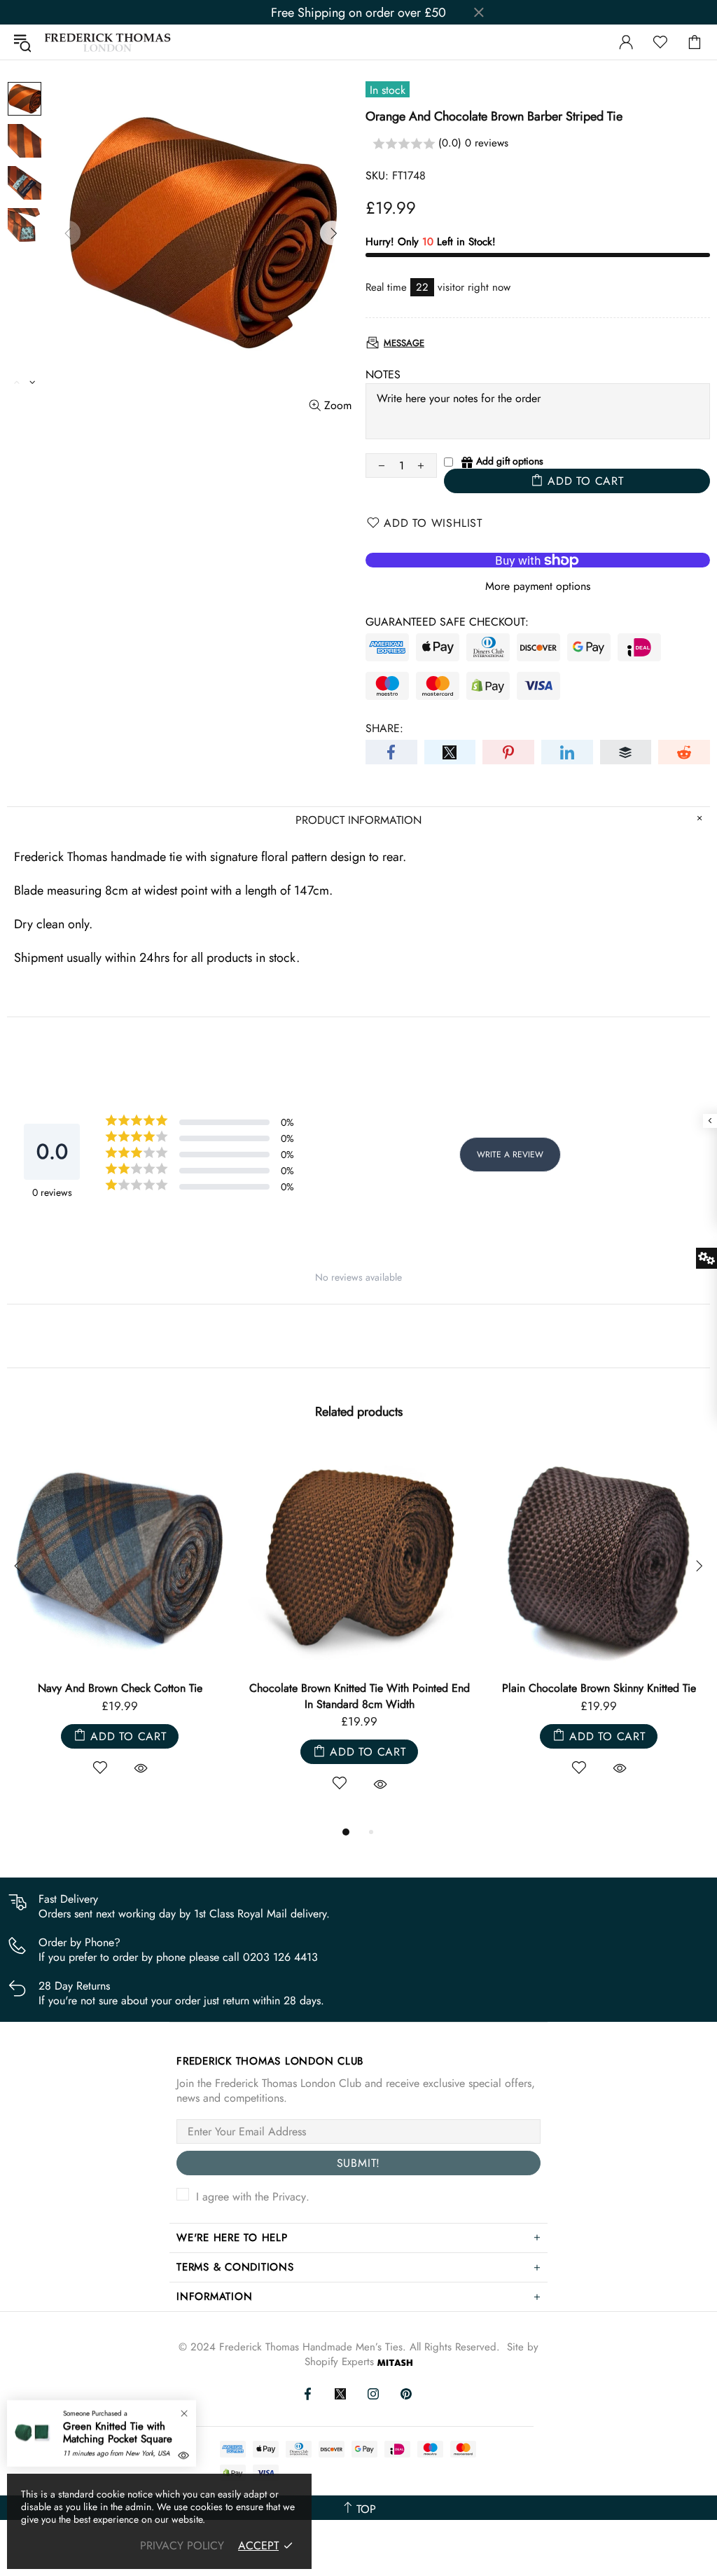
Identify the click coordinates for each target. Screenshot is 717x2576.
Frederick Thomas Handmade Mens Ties (108, 42)
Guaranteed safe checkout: (447, 622)
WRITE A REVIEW (510, 1155)
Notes (383, 374)
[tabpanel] (120, 1626)
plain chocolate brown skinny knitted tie (599, 1688)
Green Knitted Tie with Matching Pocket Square (118, 2432)
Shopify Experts (339, 2362)
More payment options (538, 586)
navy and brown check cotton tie (120, 1688)
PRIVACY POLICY (182, 2546)
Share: (384, 728)
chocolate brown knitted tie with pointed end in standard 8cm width (360, 1696)
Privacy (289, 2197)
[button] (538, 144)
